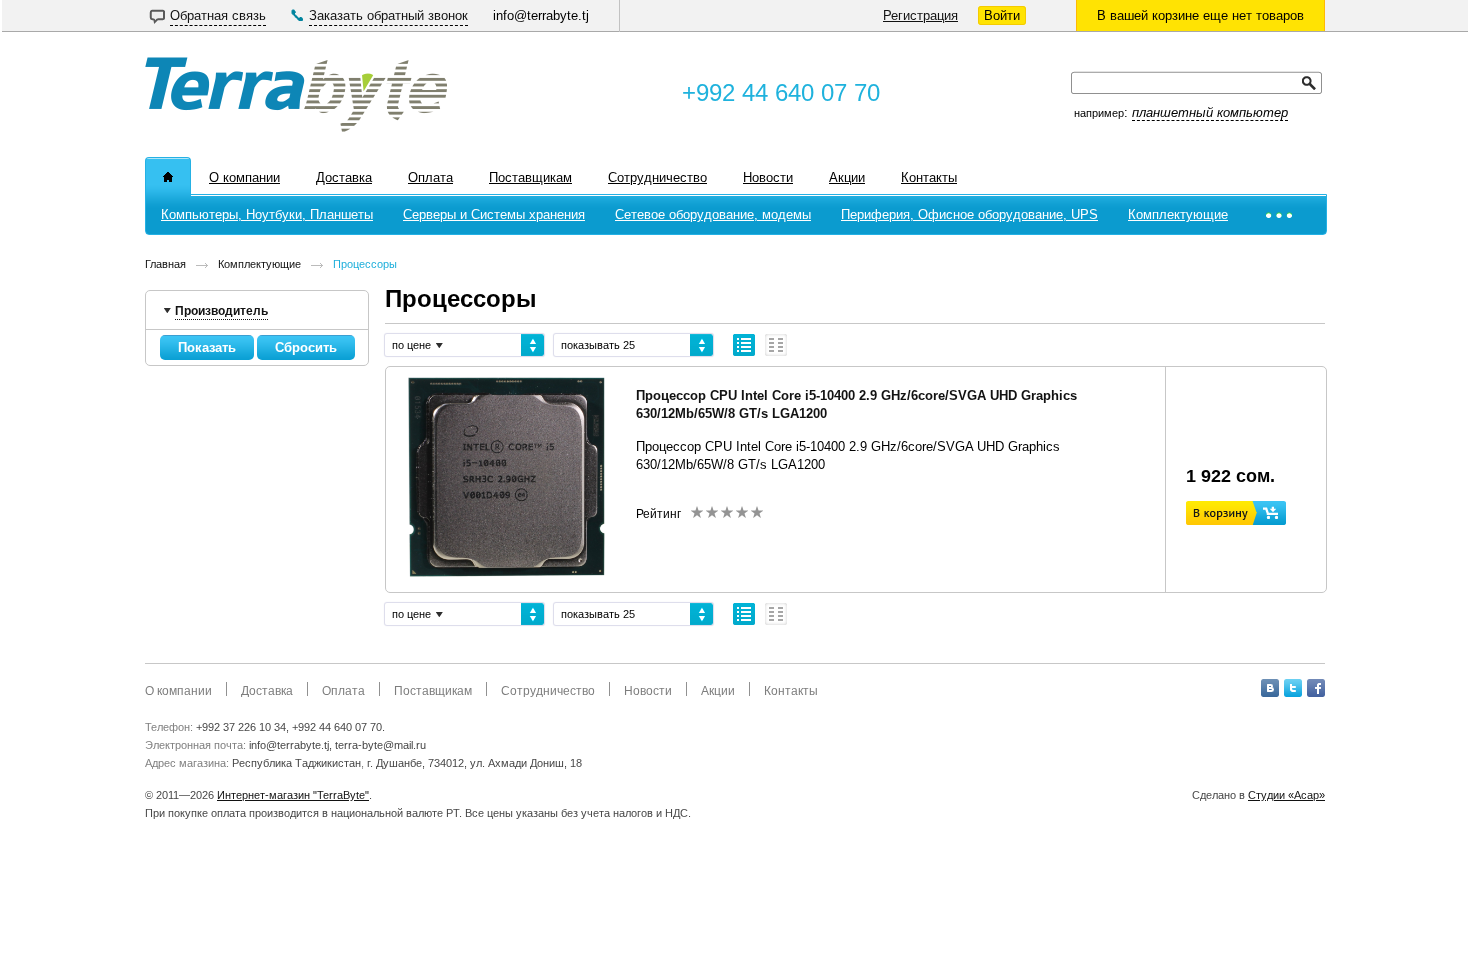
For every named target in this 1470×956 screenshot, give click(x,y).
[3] (726, 511)
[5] (756, 511)
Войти (1002, 15)
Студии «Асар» (1286, 795)
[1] (696, 511)
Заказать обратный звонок (388, 15)
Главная (165, 264)
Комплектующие (259, 264)
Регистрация (920, 15)
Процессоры (365, 264)
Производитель (221, 310)
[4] (741, 511)
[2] (711, 511)
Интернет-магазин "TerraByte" (293, 795)
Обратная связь (218, 15)
